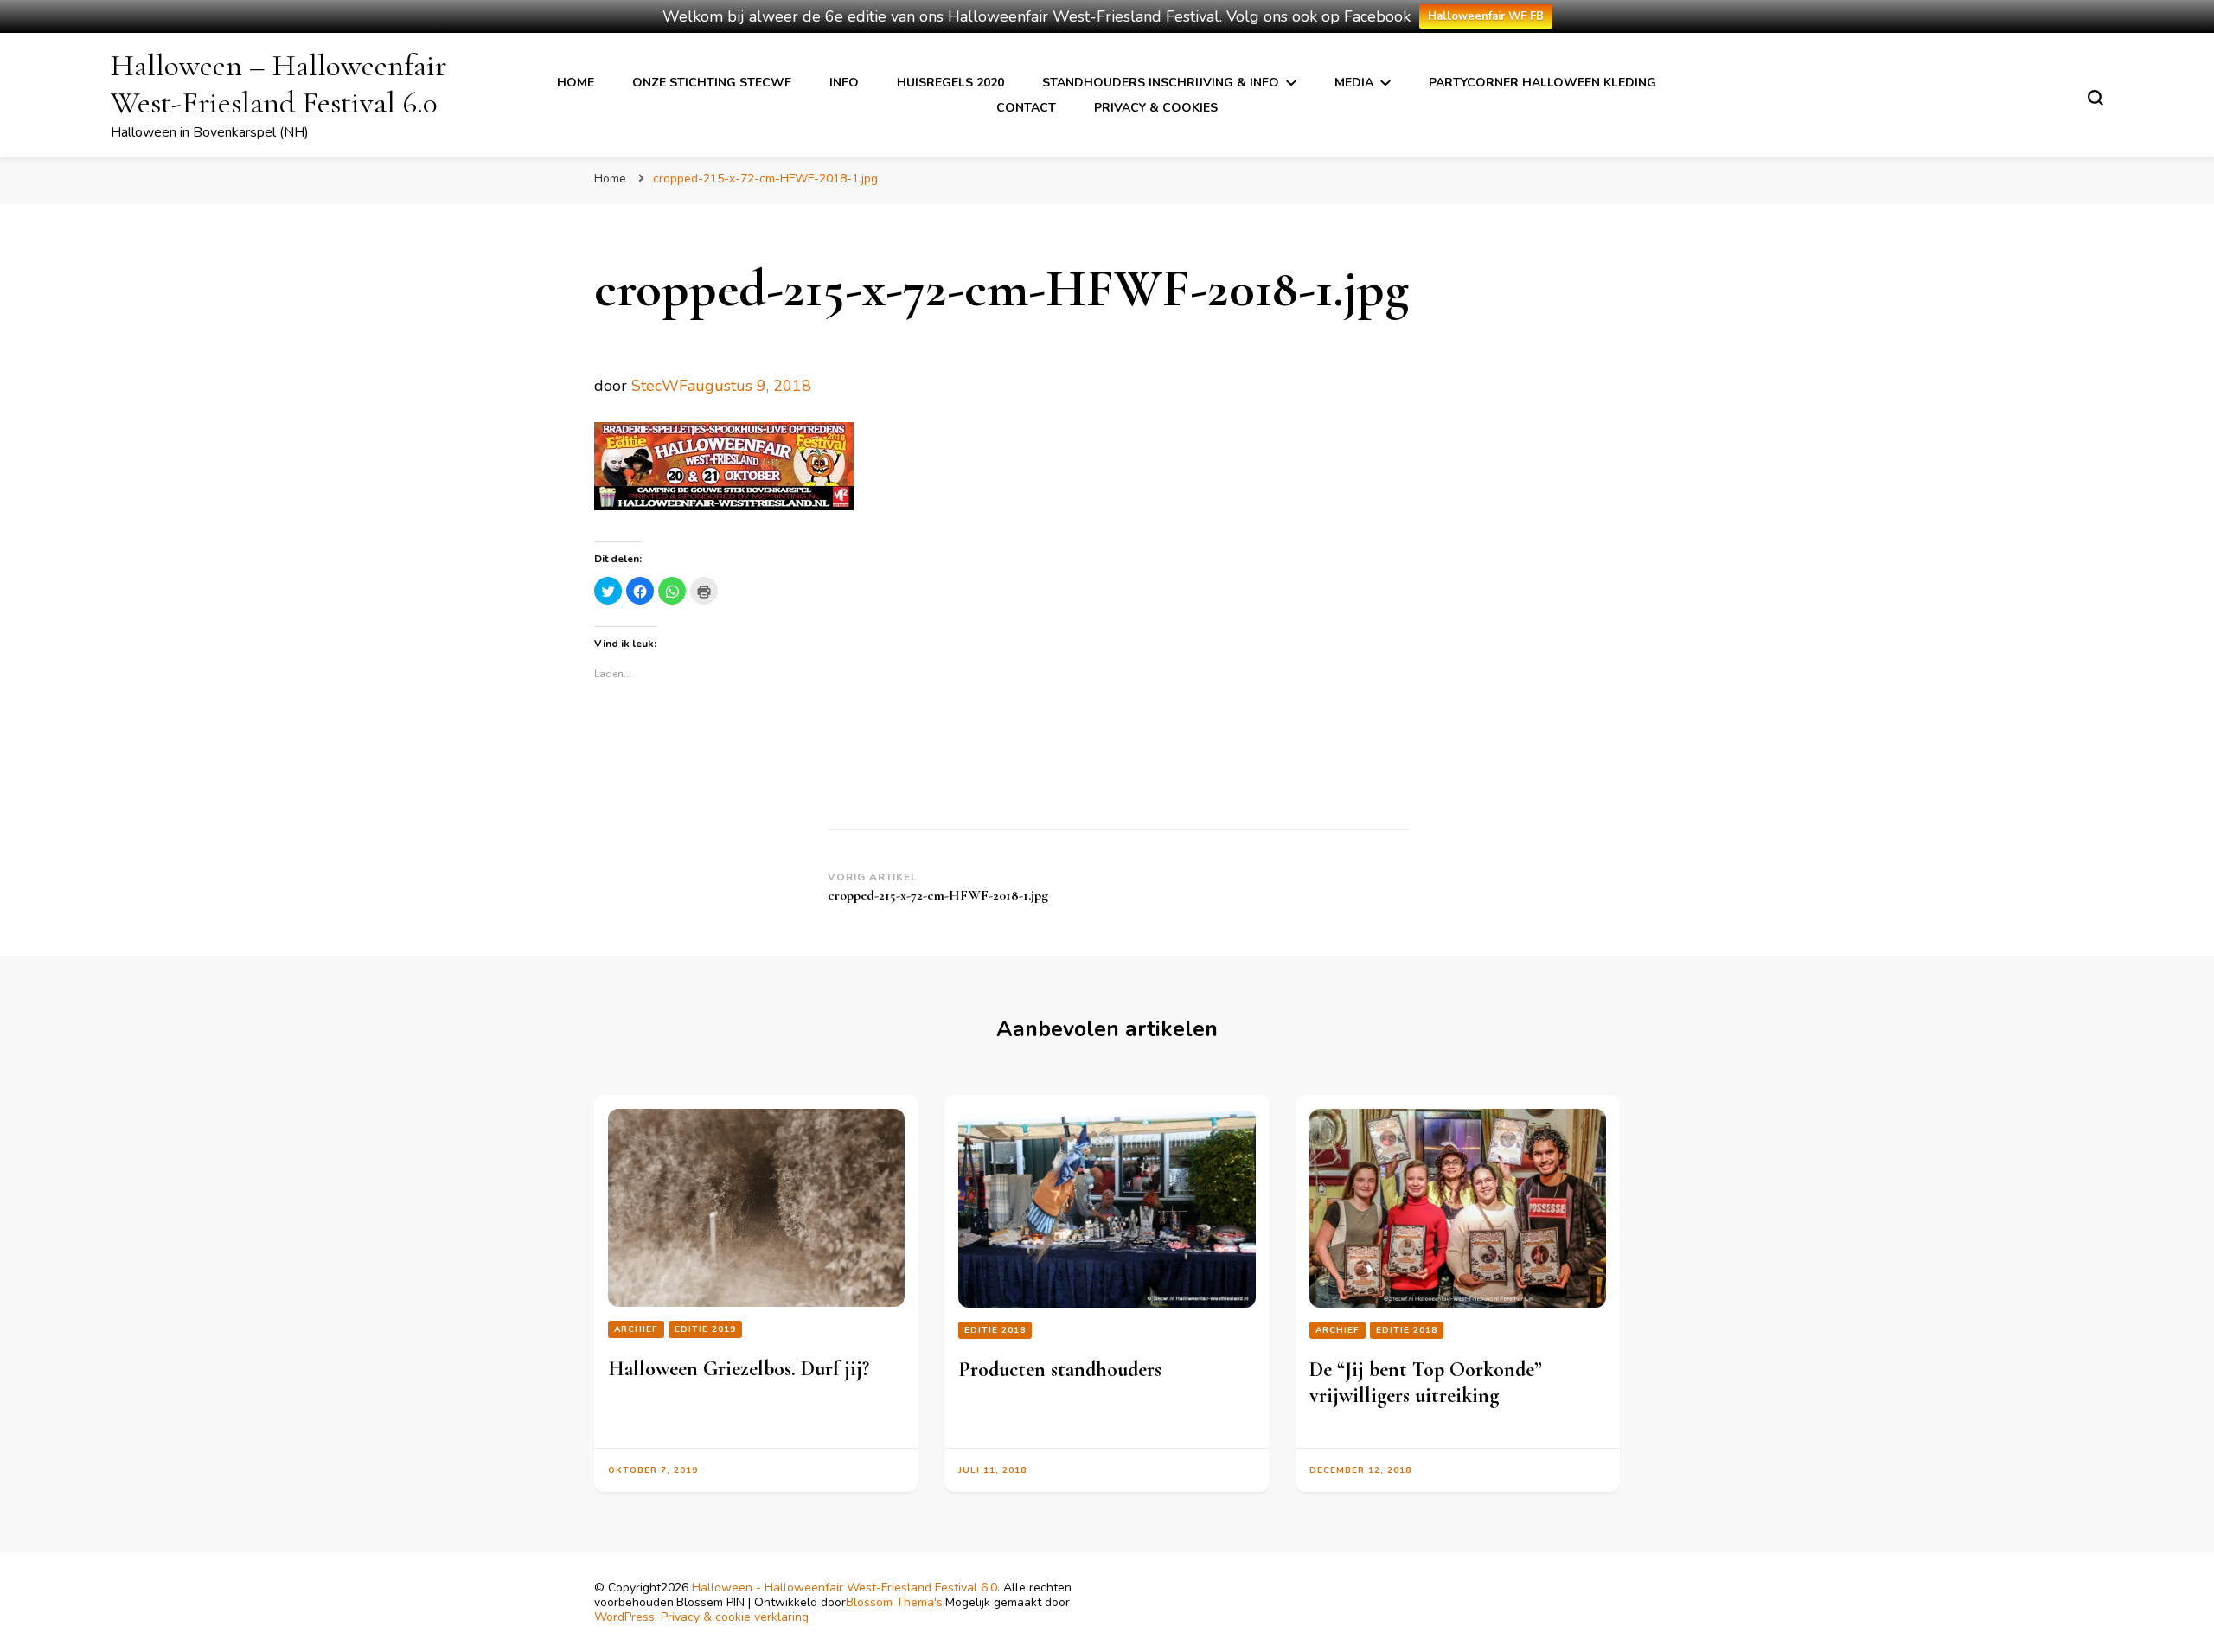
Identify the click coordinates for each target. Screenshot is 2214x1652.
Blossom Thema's (894, 1602)
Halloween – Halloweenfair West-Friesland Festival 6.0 (278, 84)
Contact (1026, 108)
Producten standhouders (1060, 1370)
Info (844, 83)
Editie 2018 (995, 1330)
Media (1354, 83)
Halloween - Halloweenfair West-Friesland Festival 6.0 (845, 1588)
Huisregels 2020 (950, 83)
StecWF (659, 386)
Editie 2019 (705, 1329)
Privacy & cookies (1156, 108)
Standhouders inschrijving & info (1161, 83)
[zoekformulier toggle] (2096, 98)
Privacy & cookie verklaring (735, 1617)
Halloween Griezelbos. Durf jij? (739, 1369)
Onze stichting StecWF (712, 83)
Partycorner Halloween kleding (1542, 83)
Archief (636, 1329)
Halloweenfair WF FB (1486, 16)
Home (576, 83)
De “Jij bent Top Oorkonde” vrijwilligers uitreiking (1426, 1383)
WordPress (624, 1617)
